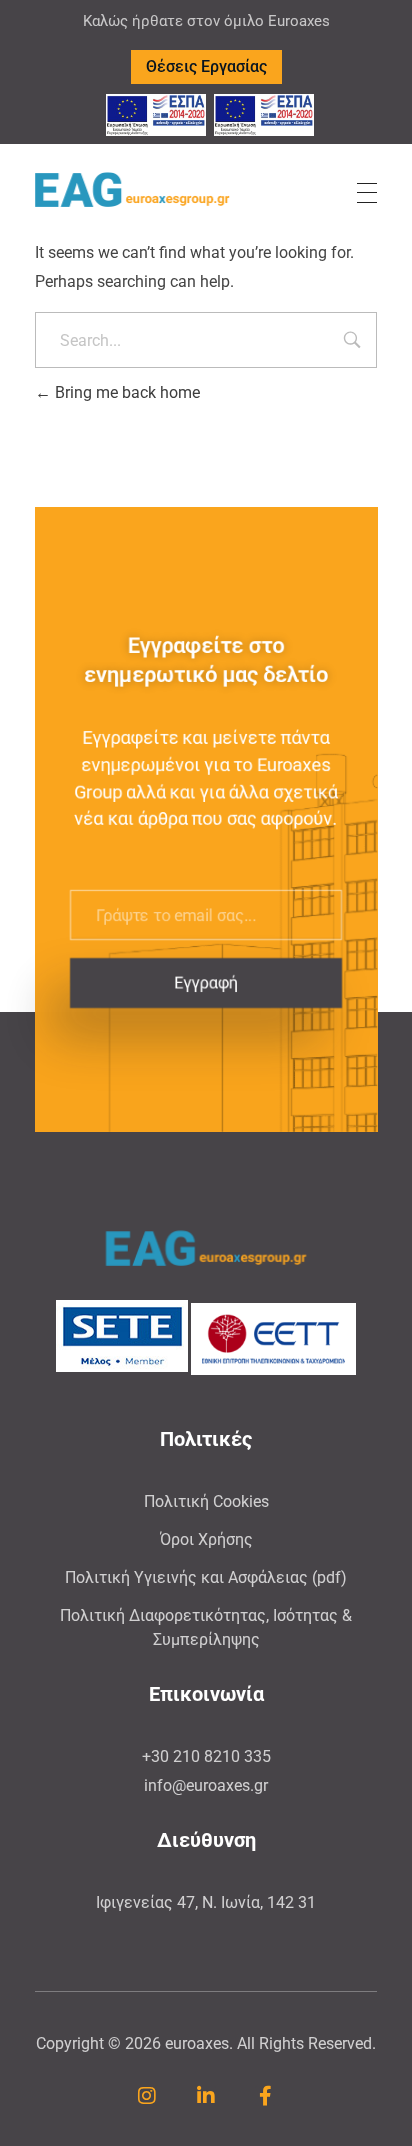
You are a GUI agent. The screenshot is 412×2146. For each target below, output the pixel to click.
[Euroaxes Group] (132, 189)
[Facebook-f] (265, 2096)
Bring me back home (125, 392)
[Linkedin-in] (206, 2096)
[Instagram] (147, 2096)
